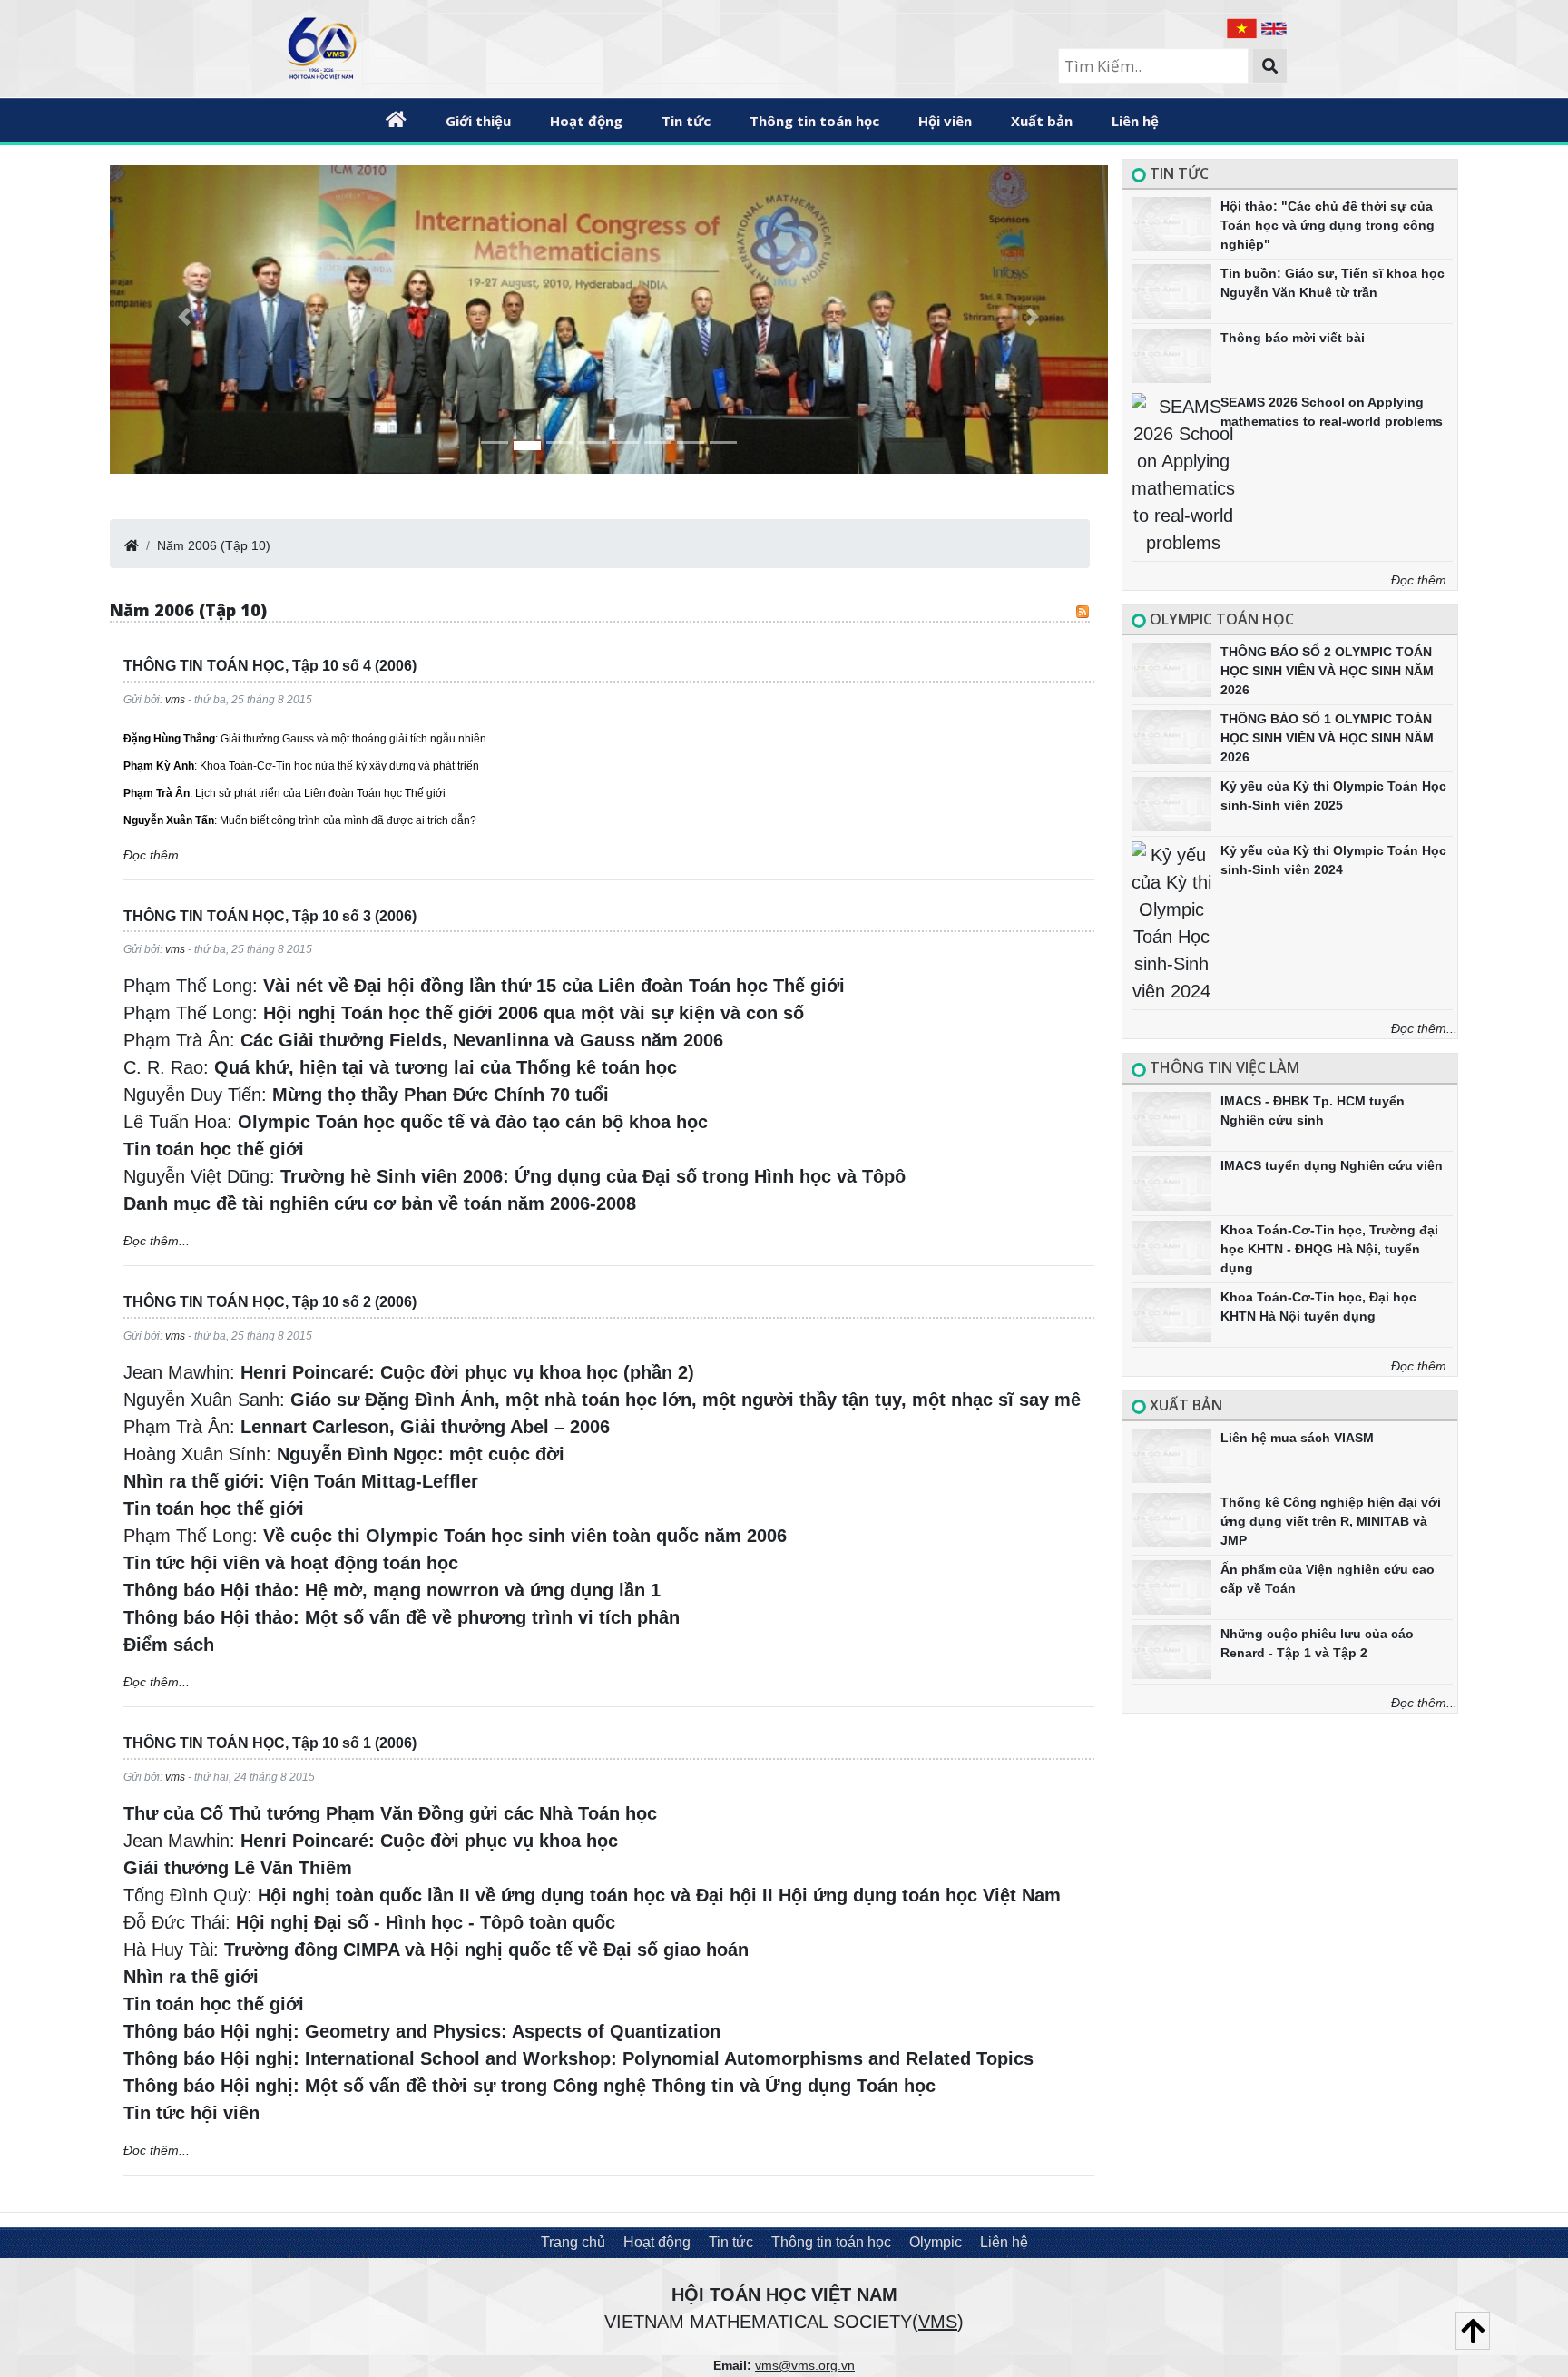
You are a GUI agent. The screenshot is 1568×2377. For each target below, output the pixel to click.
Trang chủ (573, 2242)
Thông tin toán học (814, 121)
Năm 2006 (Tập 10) (214, 545)
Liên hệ (1135, 121)
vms (175, 700)
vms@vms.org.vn (805, 2365)
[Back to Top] (1473, 2331)
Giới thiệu (478, 121)
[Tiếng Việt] (1244, 27)
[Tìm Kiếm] (1270, 66)
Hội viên (945, 121)
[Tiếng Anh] (1274, 27)
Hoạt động (657, 2242)
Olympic (936, 2242)
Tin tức (686, 121)
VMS (938, 2322)
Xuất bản (1042, 121)
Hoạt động (586, 121)
